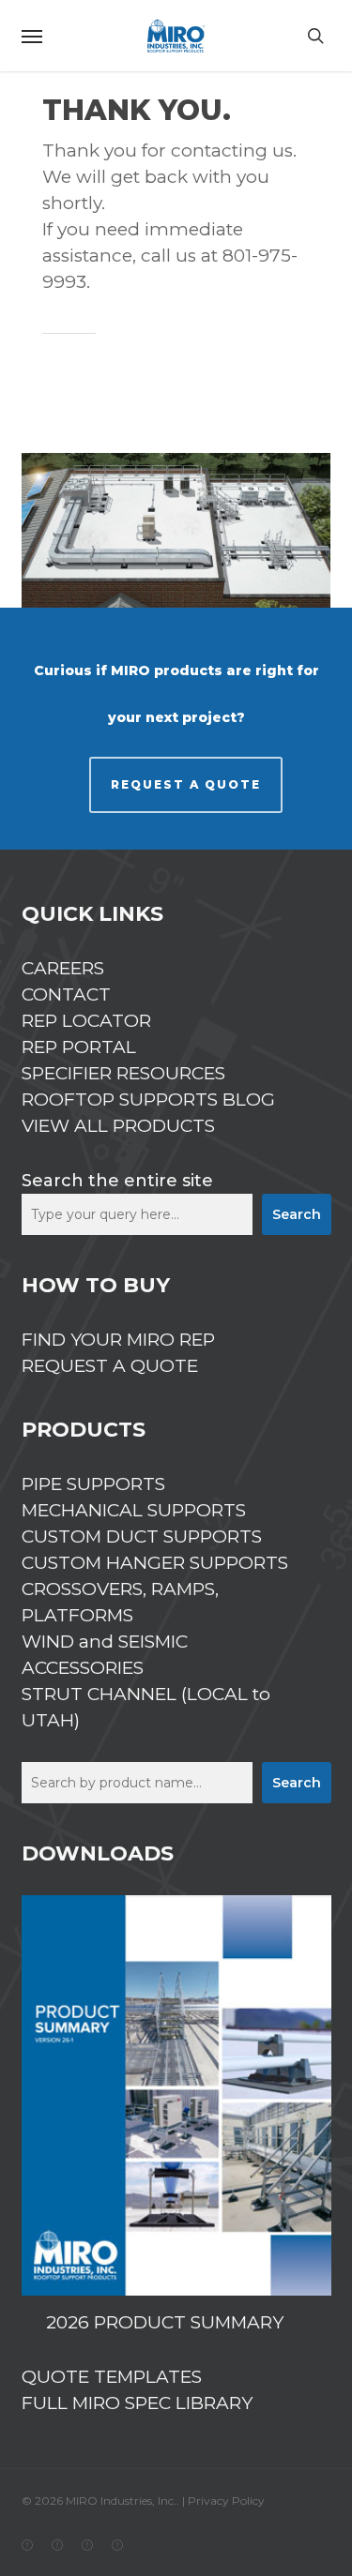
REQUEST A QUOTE (186, 784)
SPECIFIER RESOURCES (123, 1073)
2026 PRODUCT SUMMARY (165, 2322)
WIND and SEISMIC (105, 1642)
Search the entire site (117, 1181)
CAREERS (63, 968)
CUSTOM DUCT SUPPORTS (142, 1537)
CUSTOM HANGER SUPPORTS (155, 1563)
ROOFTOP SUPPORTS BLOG (148, 1100)
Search (297, 1214)
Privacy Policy (226, 2501)
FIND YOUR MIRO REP (118, 1340)
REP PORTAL (79, 1047)
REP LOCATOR (86, 1021)
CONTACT (66, 994)
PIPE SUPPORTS (93, 1484)
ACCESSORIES (83, 1668)
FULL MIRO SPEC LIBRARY (137, 2403)
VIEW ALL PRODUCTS (118, 1126)
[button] (32, 36)
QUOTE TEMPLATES (112, 2377)
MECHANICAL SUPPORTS (134, 1510)
